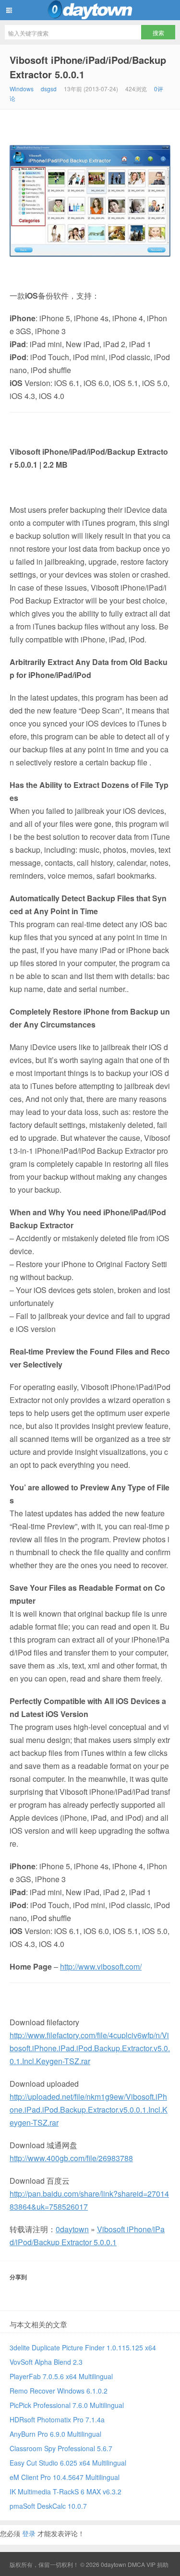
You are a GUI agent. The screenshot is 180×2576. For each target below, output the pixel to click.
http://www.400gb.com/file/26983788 (71, 2158)
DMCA (136, 2564)
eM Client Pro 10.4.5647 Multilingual (65, 2477)
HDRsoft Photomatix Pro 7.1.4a (57, 2419)
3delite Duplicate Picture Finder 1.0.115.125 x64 (83, 2347)
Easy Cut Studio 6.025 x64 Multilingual (68, 2463)
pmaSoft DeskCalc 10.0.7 (48, 2506)
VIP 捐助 (157, 2564)
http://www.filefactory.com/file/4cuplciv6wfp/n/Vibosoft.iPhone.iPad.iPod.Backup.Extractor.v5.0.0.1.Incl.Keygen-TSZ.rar (90, 2048)
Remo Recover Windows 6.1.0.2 (59, 2391)
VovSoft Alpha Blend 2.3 (46, 2362)
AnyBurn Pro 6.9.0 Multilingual (55, 2434)
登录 (29, 2533)
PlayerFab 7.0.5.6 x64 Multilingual (61, 2376)
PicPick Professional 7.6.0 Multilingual (67, 2405)
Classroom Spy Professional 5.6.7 (61, 2448)
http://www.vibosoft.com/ (101, 1966)
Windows (22, 89)
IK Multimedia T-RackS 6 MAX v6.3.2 (66, 2491)
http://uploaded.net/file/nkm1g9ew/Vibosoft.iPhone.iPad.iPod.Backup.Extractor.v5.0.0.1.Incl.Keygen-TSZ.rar (89, 2110)
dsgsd (49, 89)
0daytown (90, 10)
